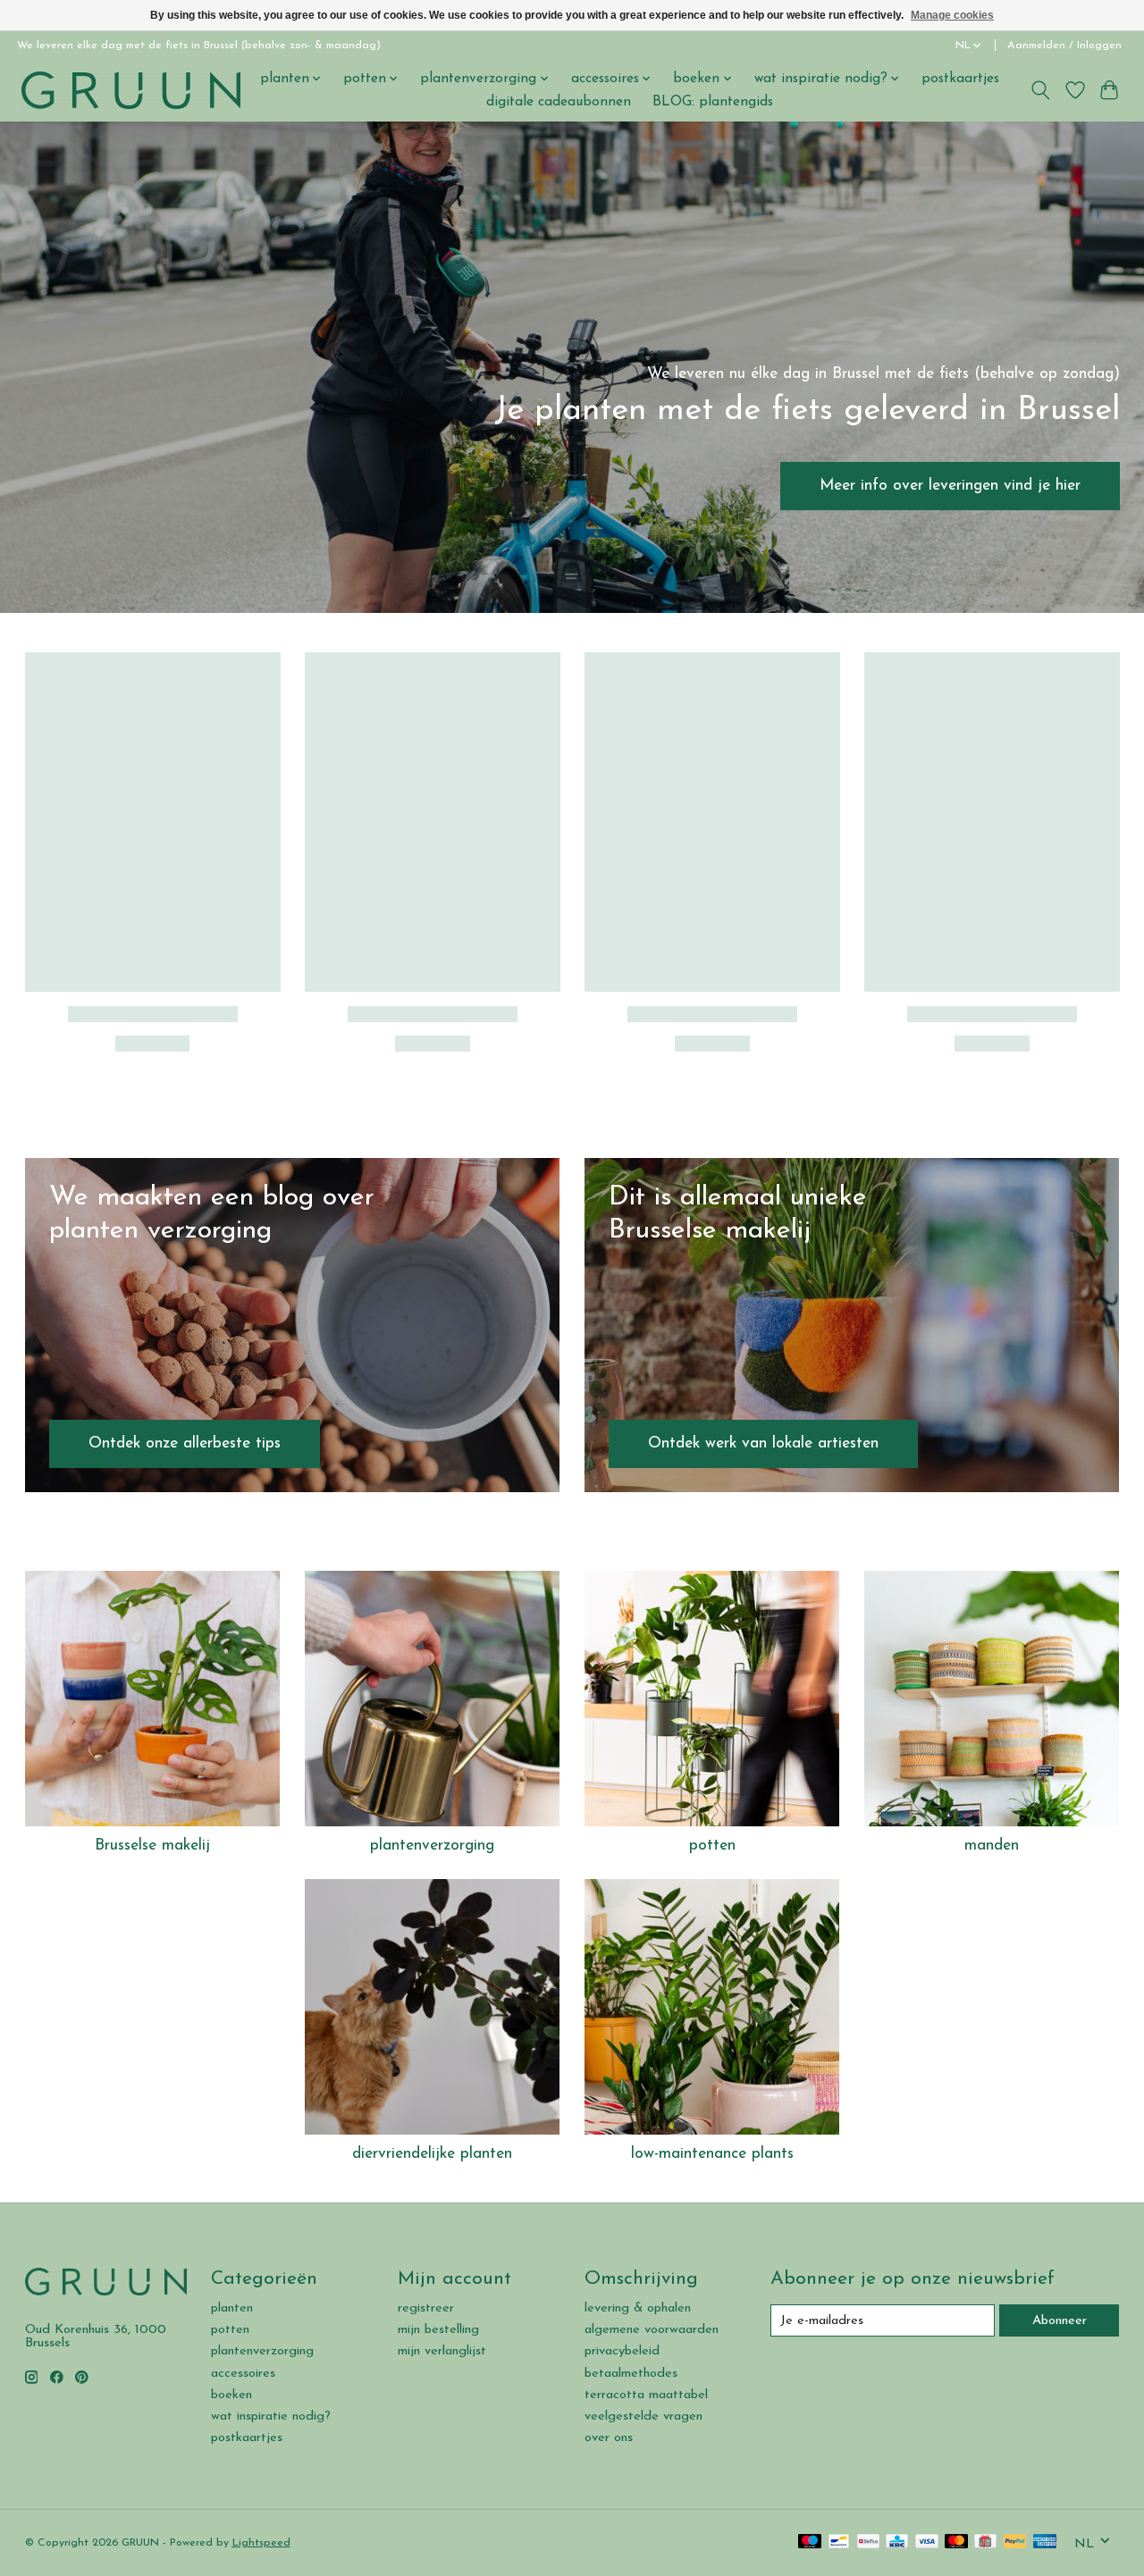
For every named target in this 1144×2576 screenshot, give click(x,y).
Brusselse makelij (152, 1846)
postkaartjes (960, 79)
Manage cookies (952, 15)
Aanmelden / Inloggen (1064, 46)
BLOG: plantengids (713, 102)
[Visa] (927, 2542)
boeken (231, 2395)
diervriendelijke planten (432, 2154)
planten (232, 2308)
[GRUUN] (131, 90)
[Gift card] (985, 2542)
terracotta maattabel (646, 2395)
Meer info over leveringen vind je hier (950, 486)
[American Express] (1045, 2542)
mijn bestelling (438, 2330)
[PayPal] (1015, 2542)
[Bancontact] (839, 2542)
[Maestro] (810, 2542)
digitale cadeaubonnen (559, 102)
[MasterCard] (956, 2542)
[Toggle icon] (1040, 90)
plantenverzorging (432, 1846)
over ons (609, 2438)
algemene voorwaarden (652, 2330)
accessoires (243, 2374)
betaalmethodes (631, 2374)
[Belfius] (868, 2542)
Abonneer (1060, 2321)
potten (712, 1846)
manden (992, 1846)
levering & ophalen (638, 2308)
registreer (426, 2308)
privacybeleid (622, 2351)
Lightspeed (261, 2543)
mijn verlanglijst (442, 2351)
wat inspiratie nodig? (271, 2417)
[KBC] (897, 2542)
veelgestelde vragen (643, 2417)
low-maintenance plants (712, 2154)
